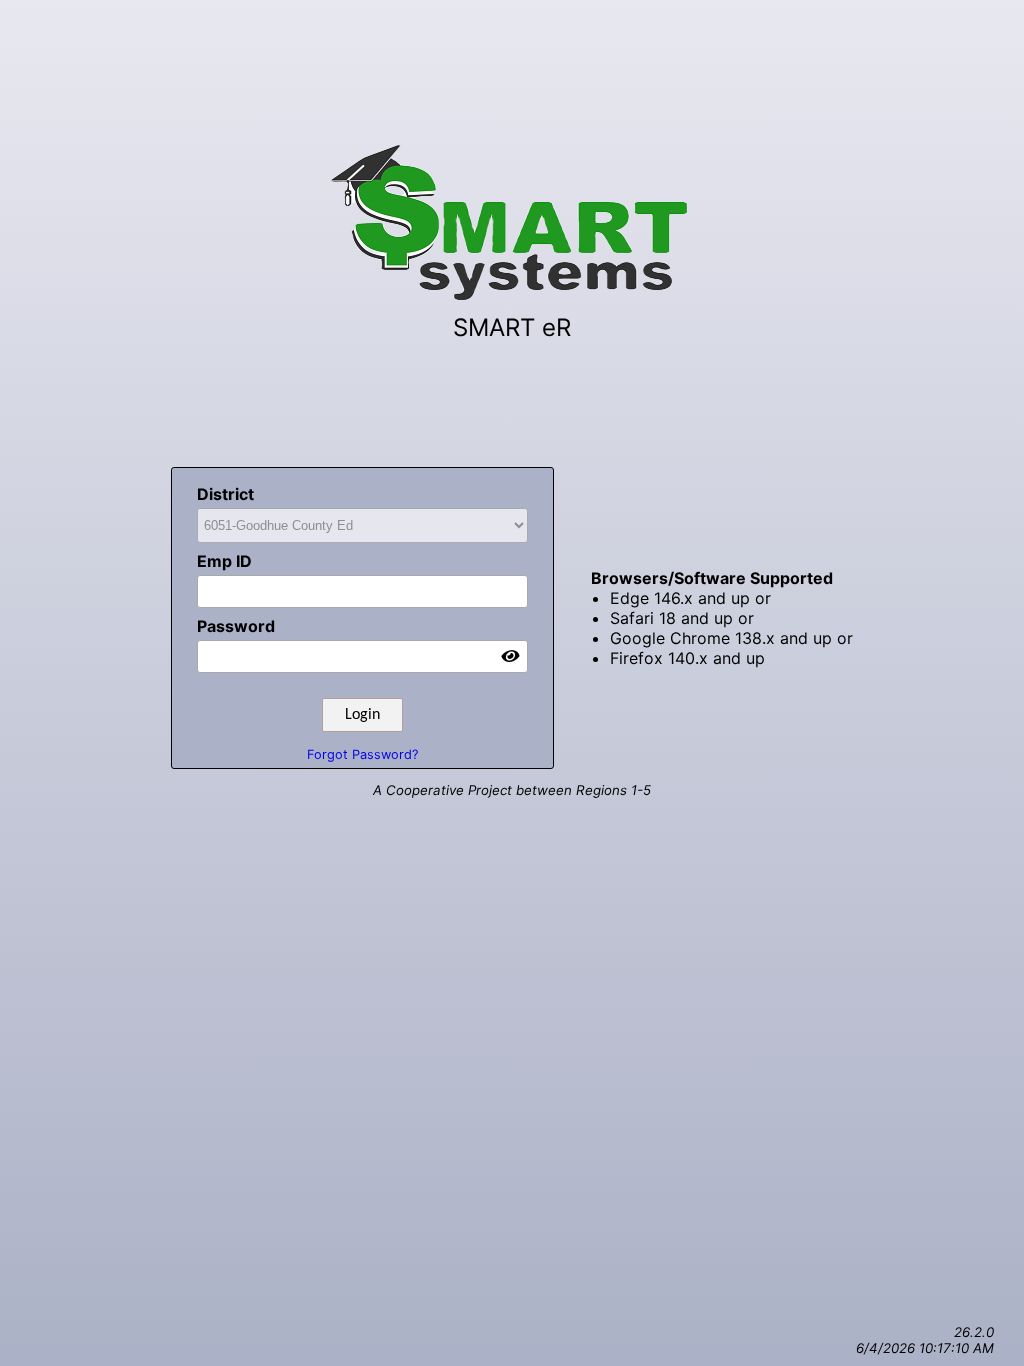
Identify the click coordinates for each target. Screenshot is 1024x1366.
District (225, 494)
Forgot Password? (362, 754)
